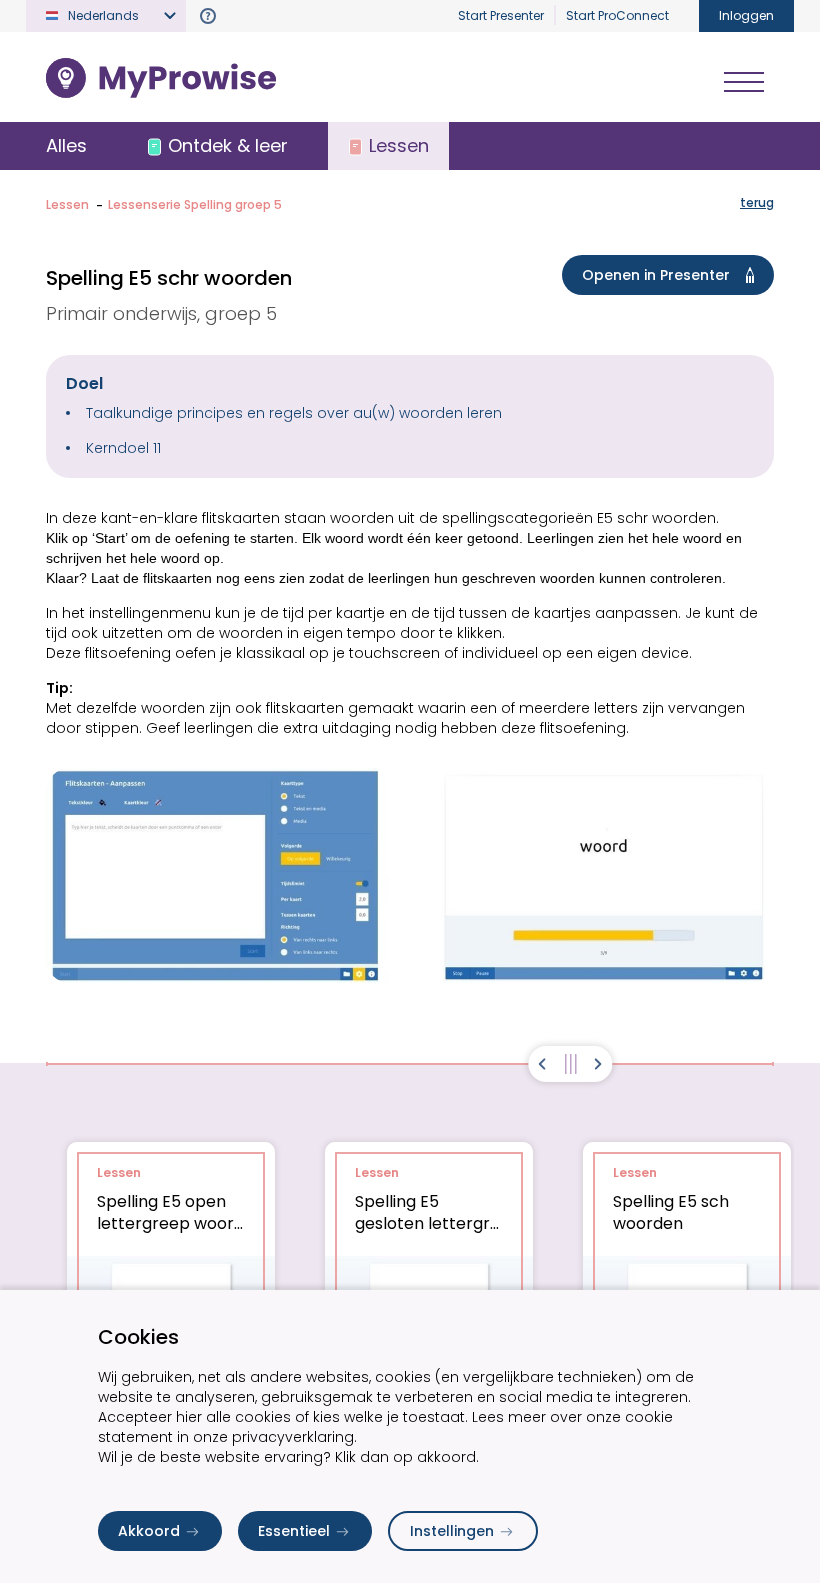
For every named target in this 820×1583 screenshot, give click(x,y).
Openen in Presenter (656, 275)
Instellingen (452, 1531)
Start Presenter (501, 15)
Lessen (67, 204)
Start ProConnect (617, 15)
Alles (66, 145)
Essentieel (294, 1531)
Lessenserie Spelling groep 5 (195, 204)
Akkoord (149, 1531)
